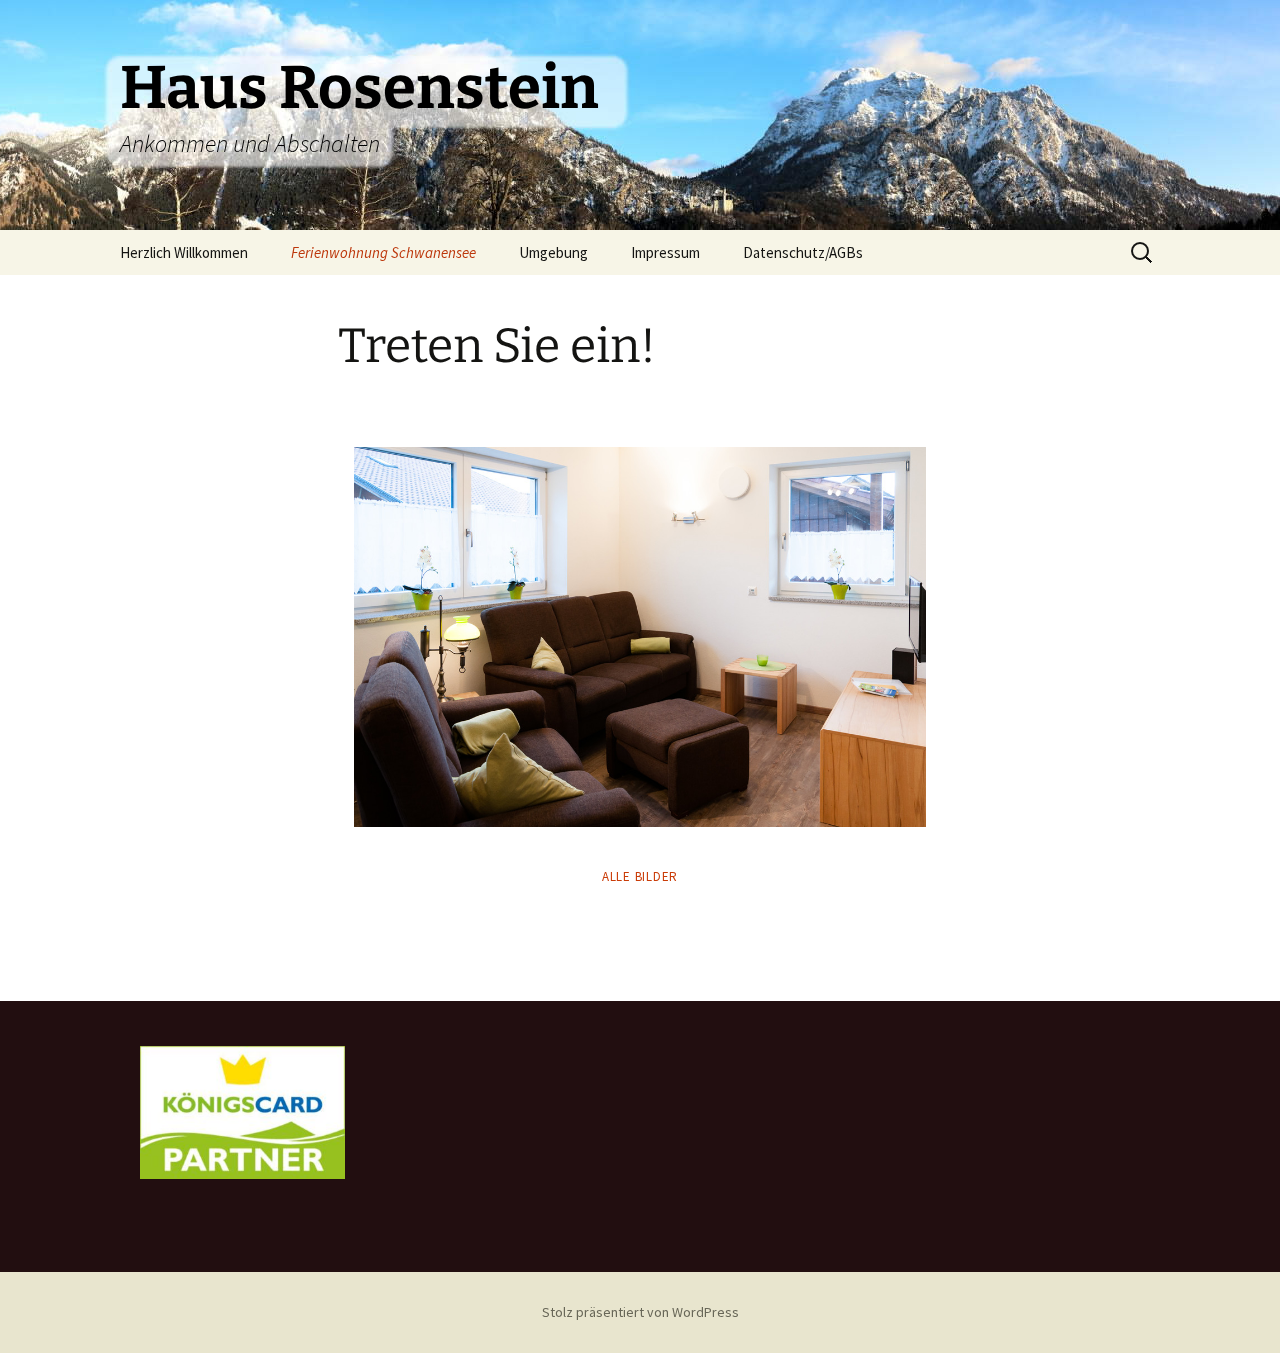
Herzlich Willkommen (184, 252)
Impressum (665, 252)
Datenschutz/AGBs (803, 252)
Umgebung (553, 252)
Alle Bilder (640, 876)
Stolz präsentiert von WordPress (640, 1312)
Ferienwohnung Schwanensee (383, 252)
